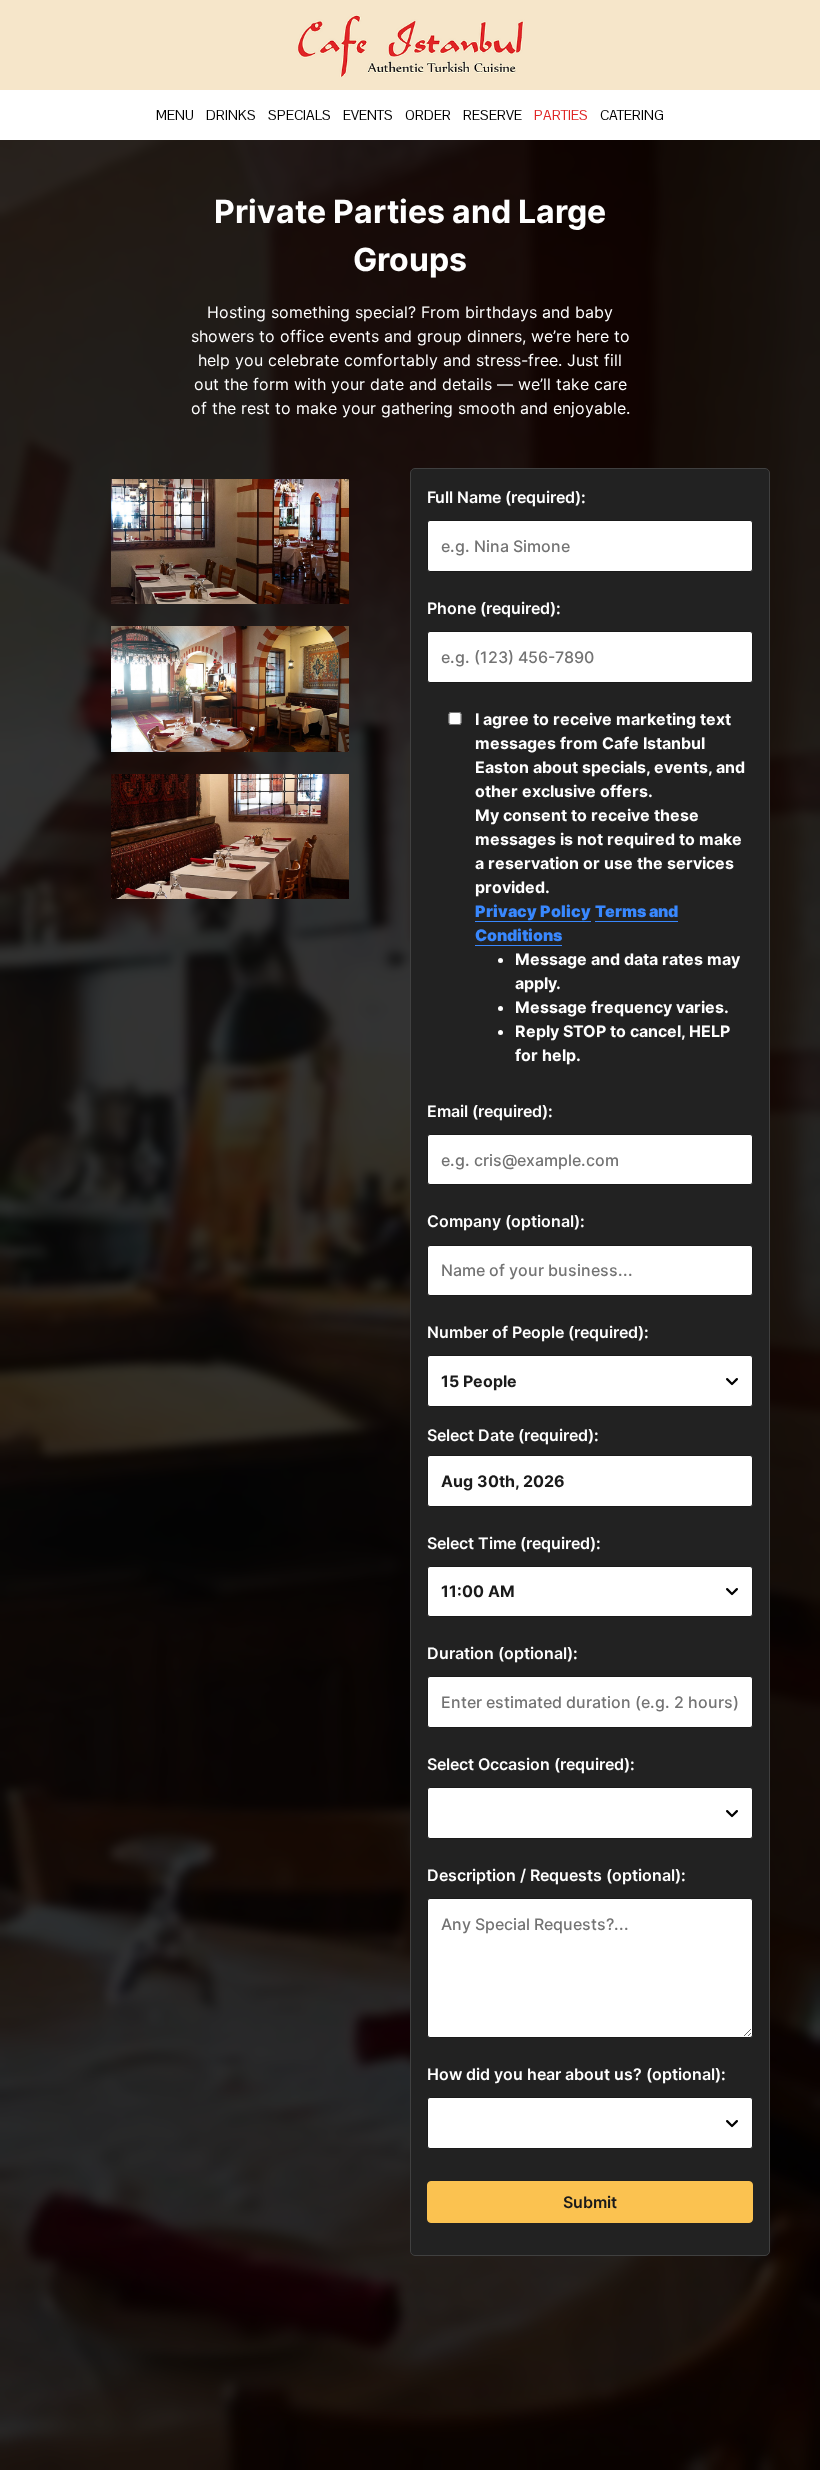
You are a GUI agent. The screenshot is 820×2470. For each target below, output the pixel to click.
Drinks (231, 115)
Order (428, 115)
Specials (299, 115)
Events (368, 115)
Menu (175, 115)
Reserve (492, 115)
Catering (632, 115)
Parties (561, 115)
